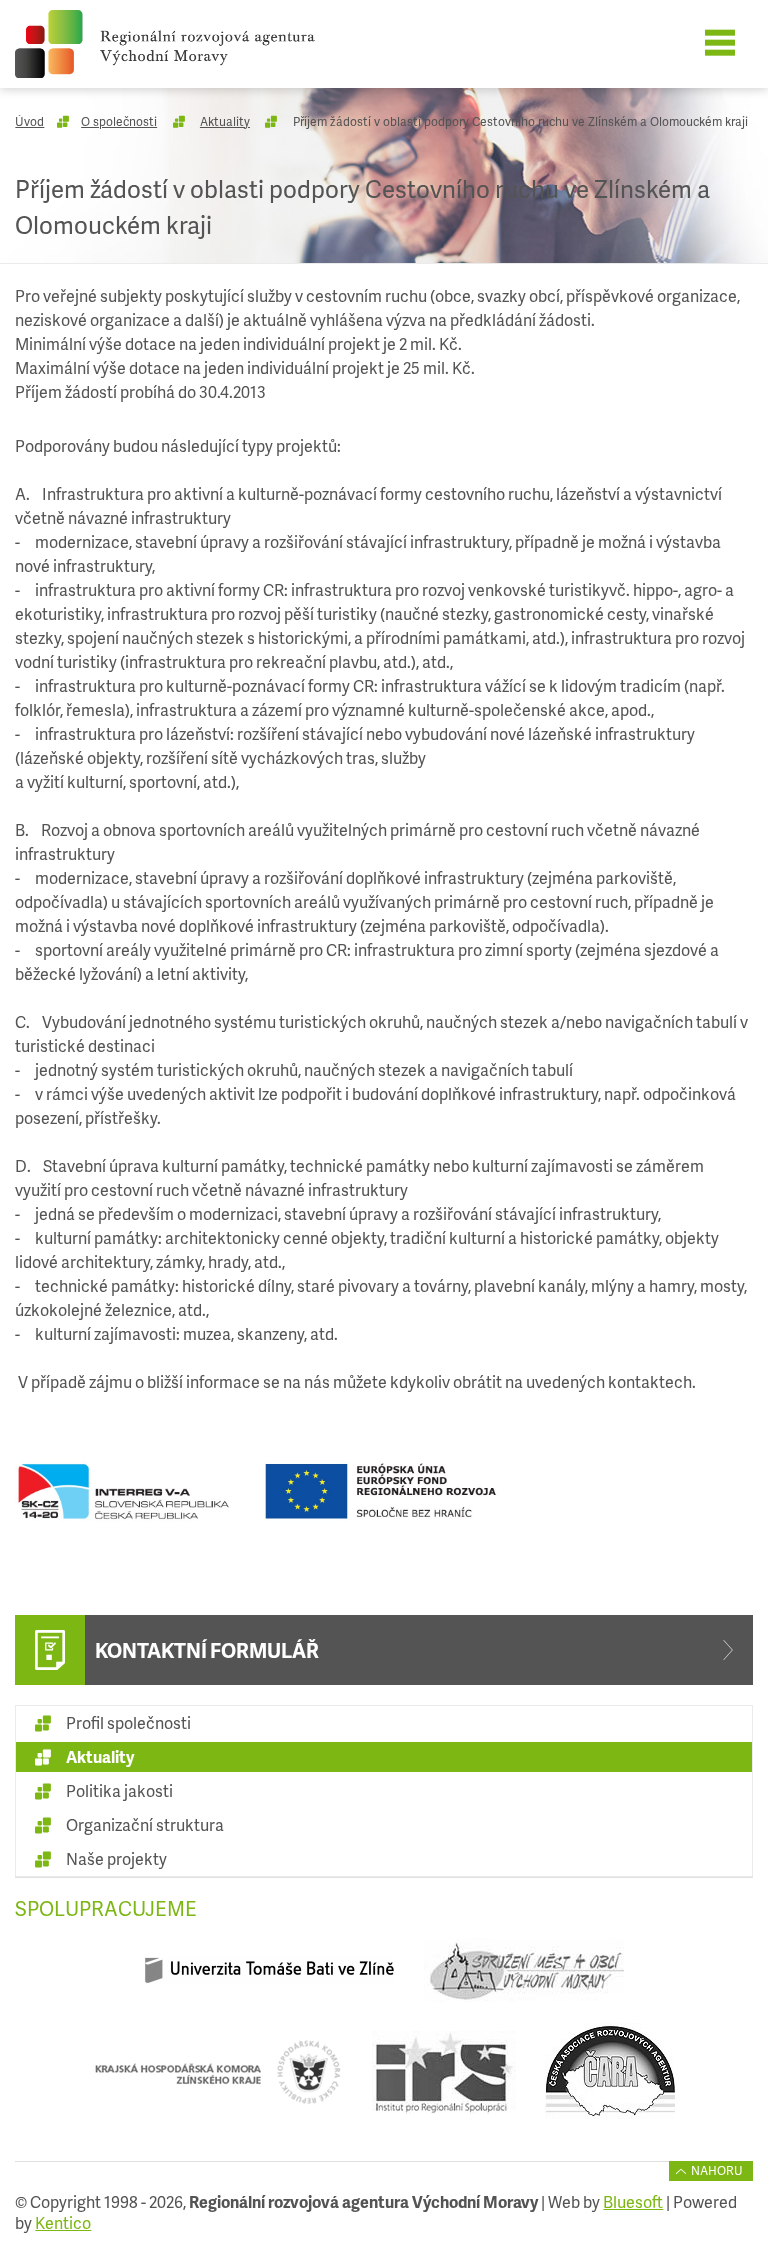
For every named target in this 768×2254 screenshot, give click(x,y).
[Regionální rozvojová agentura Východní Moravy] (192, 44)
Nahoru (717, 2170)
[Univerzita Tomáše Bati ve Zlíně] (269, 1978)
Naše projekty (116, 1858)
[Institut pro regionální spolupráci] (443, 2079)
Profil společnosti (128, 1722)
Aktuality (225, 121)
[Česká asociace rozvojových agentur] (610, 2079)
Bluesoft (633, 2201)
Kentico (63, 2222)
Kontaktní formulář (207, 1650)
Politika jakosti (119, 1790)
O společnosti (119, 121)
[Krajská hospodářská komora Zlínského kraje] (217, 2079)
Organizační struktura (145, 1824)
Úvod (29, 121)
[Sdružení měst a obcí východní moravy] (523, 1978)
